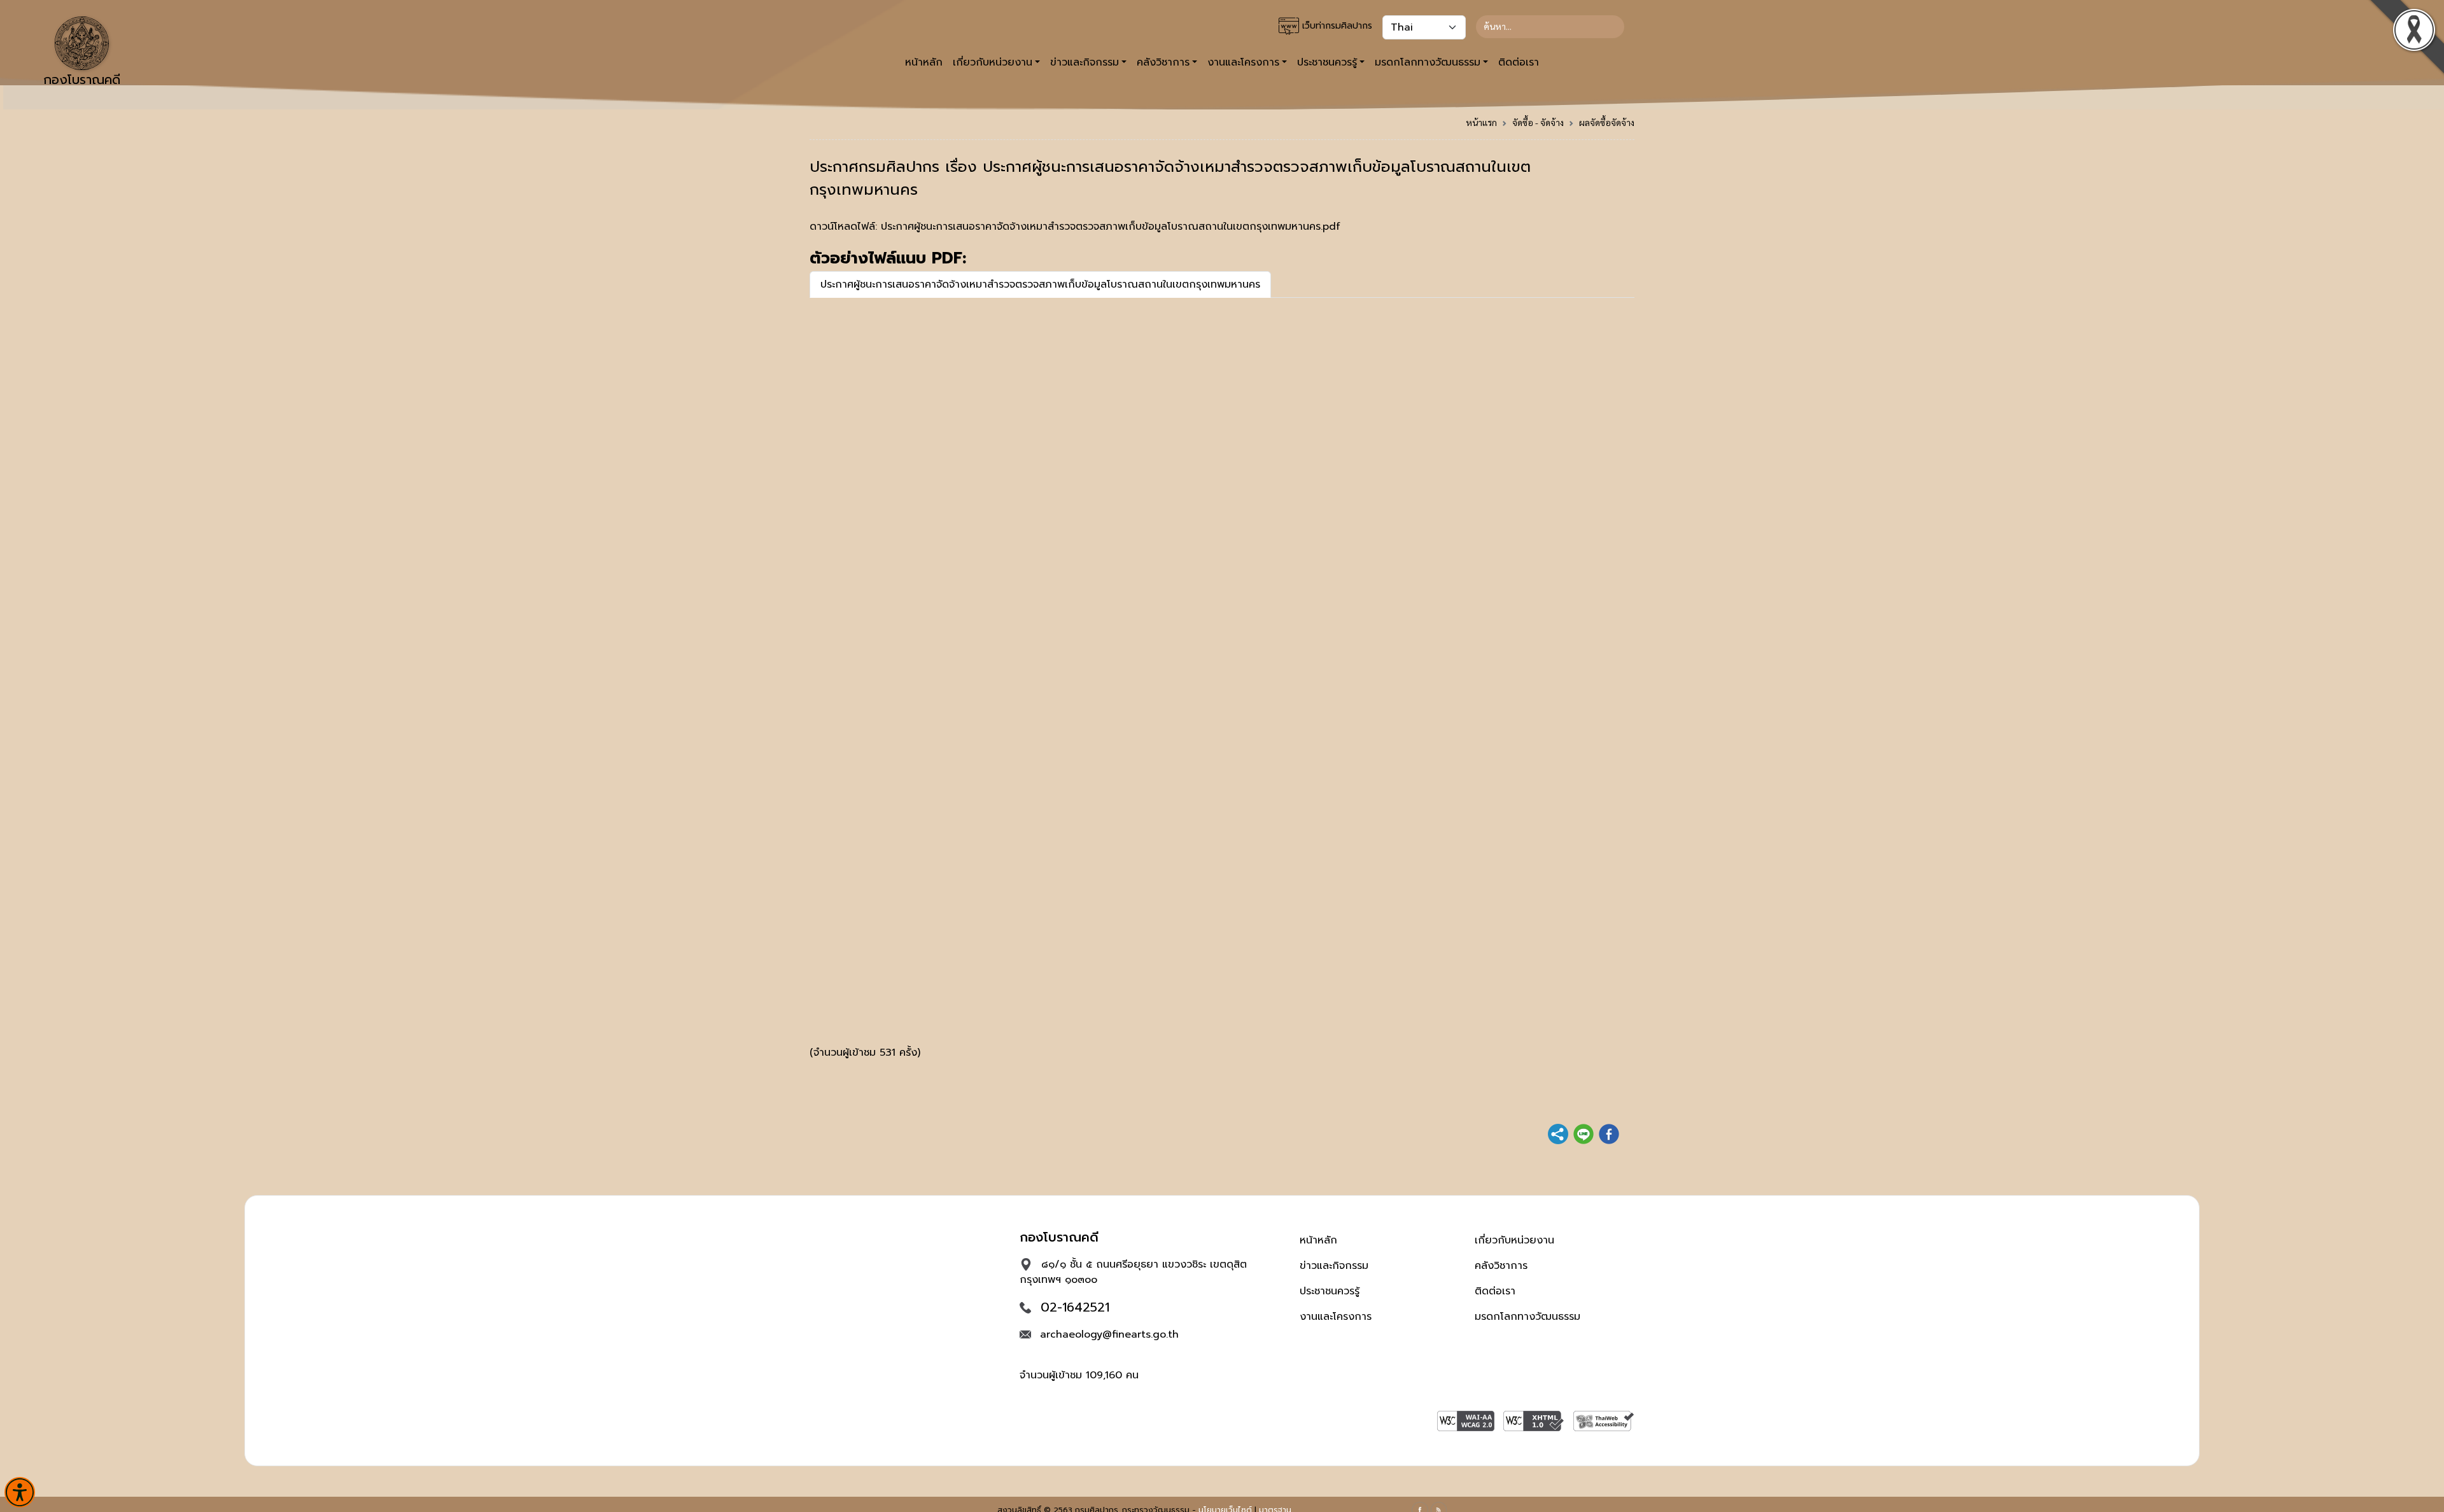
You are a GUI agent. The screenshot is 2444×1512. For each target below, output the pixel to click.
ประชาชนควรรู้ (1330, 1291)
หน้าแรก (1481, 122)
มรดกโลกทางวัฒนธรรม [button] (1428, 62)
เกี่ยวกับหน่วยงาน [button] (993, 62)
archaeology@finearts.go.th (1109, 1334)
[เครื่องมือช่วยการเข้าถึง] (20, 1492)
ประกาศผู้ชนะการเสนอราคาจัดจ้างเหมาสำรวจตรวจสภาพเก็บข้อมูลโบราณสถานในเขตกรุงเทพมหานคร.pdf (1111, 227)
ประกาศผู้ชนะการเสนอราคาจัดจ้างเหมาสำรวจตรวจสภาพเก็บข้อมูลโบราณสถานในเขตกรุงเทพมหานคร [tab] (1040, 284)
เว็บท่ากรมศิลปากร (1336, 26)
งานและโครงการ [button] (1243, 62)
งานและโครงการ (1336, 1317)
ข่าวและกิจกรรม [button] (1085, 62)
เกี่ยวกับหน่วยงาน (1514, 1240)
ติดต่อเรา (1519, 62)
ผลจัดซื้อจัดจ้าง (1607, 122)
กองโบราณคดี (82, 80)
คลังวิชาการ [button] (1163, 62)
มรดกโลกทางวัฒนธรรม (1527, 1317)
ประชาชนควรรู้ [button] (1327, 62)
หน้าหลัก (924, 62)
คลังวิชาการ (1501, 1266)
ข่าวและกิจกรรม (1334, 1266)
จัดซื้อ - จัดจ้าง (1538, 122)
